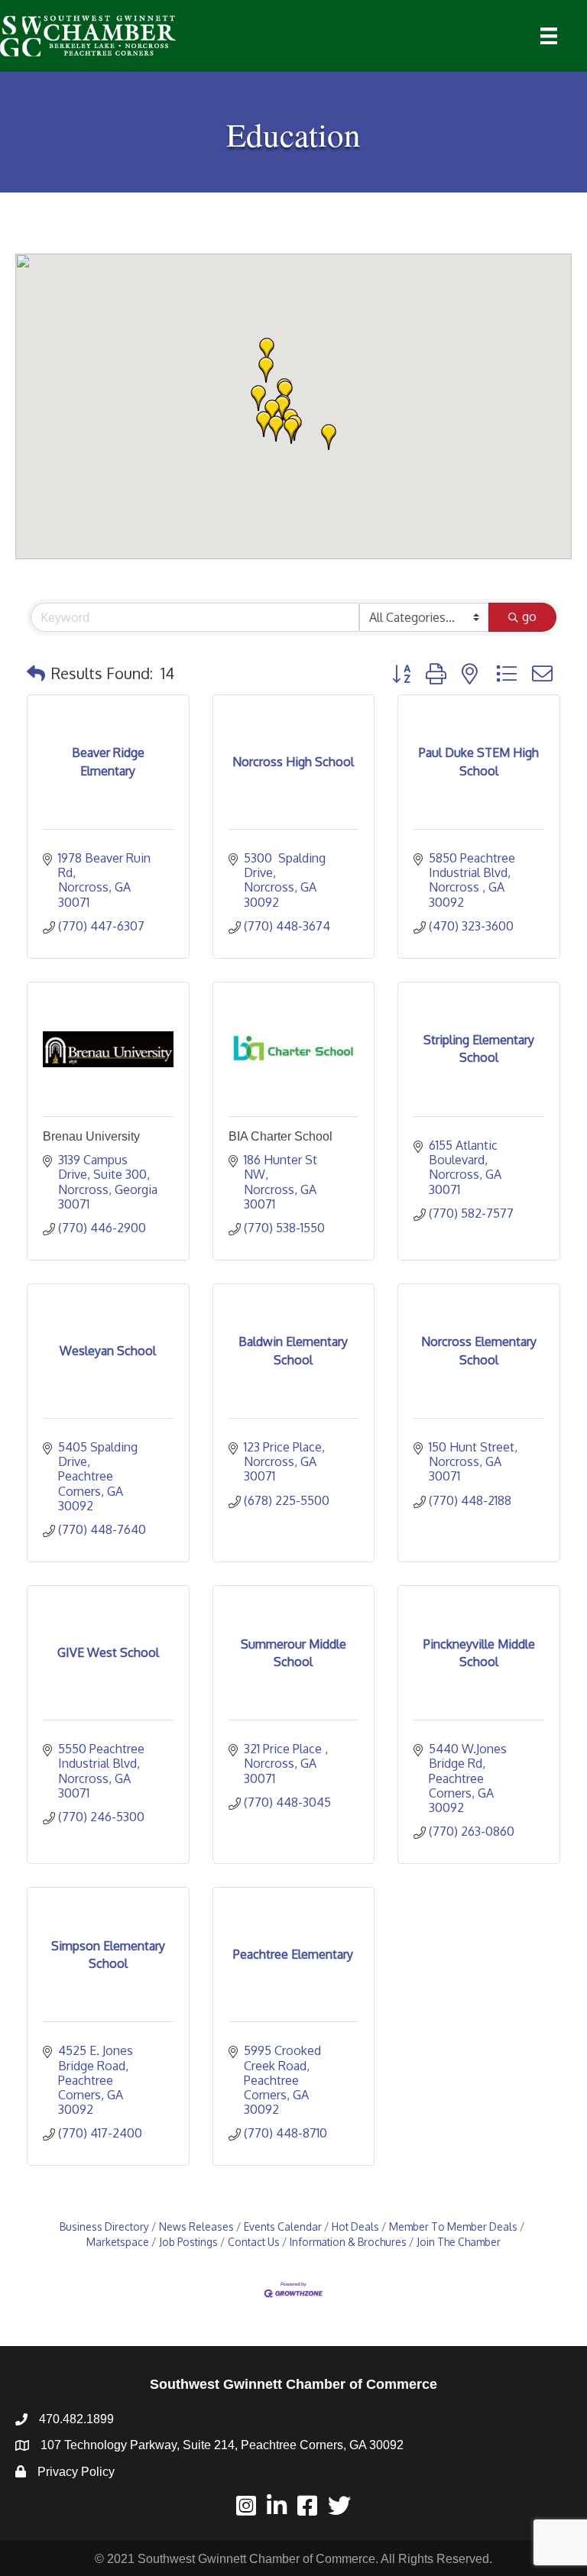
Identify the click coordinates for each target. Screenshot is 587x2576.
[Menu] (549, 36)
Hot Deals (355, 2226)
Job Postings (188, 2242)
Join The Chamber (459, 2242)
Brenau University (91, 1136)
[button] (291, 431)
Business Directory (104, 2226)
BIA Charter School (281, 1136)
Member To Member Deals (453, 2226)
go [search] (529, 616)
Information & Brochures (348, 2242)
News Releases (196, 2226)
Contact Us (254, 2242)
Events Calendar (283, 2226)
